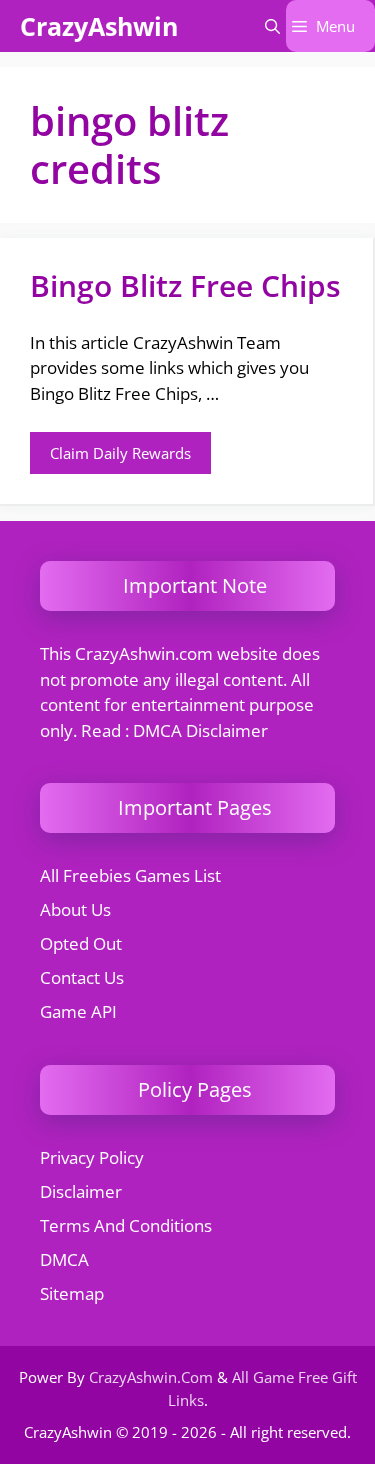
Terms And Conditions (126, 1225)
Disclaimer (81, 1191)
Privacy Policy (92, 1157)
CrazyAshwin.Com (151, 1377)
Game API (78, 1011)
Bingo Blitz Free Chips (185, 285)
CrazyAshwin (99, 26)
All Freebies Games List (130, 875)
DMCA (64, 1259)
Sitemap (72, 1293)
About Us (75, 909)
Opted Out (81, 943)
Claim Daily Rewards (120, 453)
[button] (272, 26)
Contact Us (82, 977)
